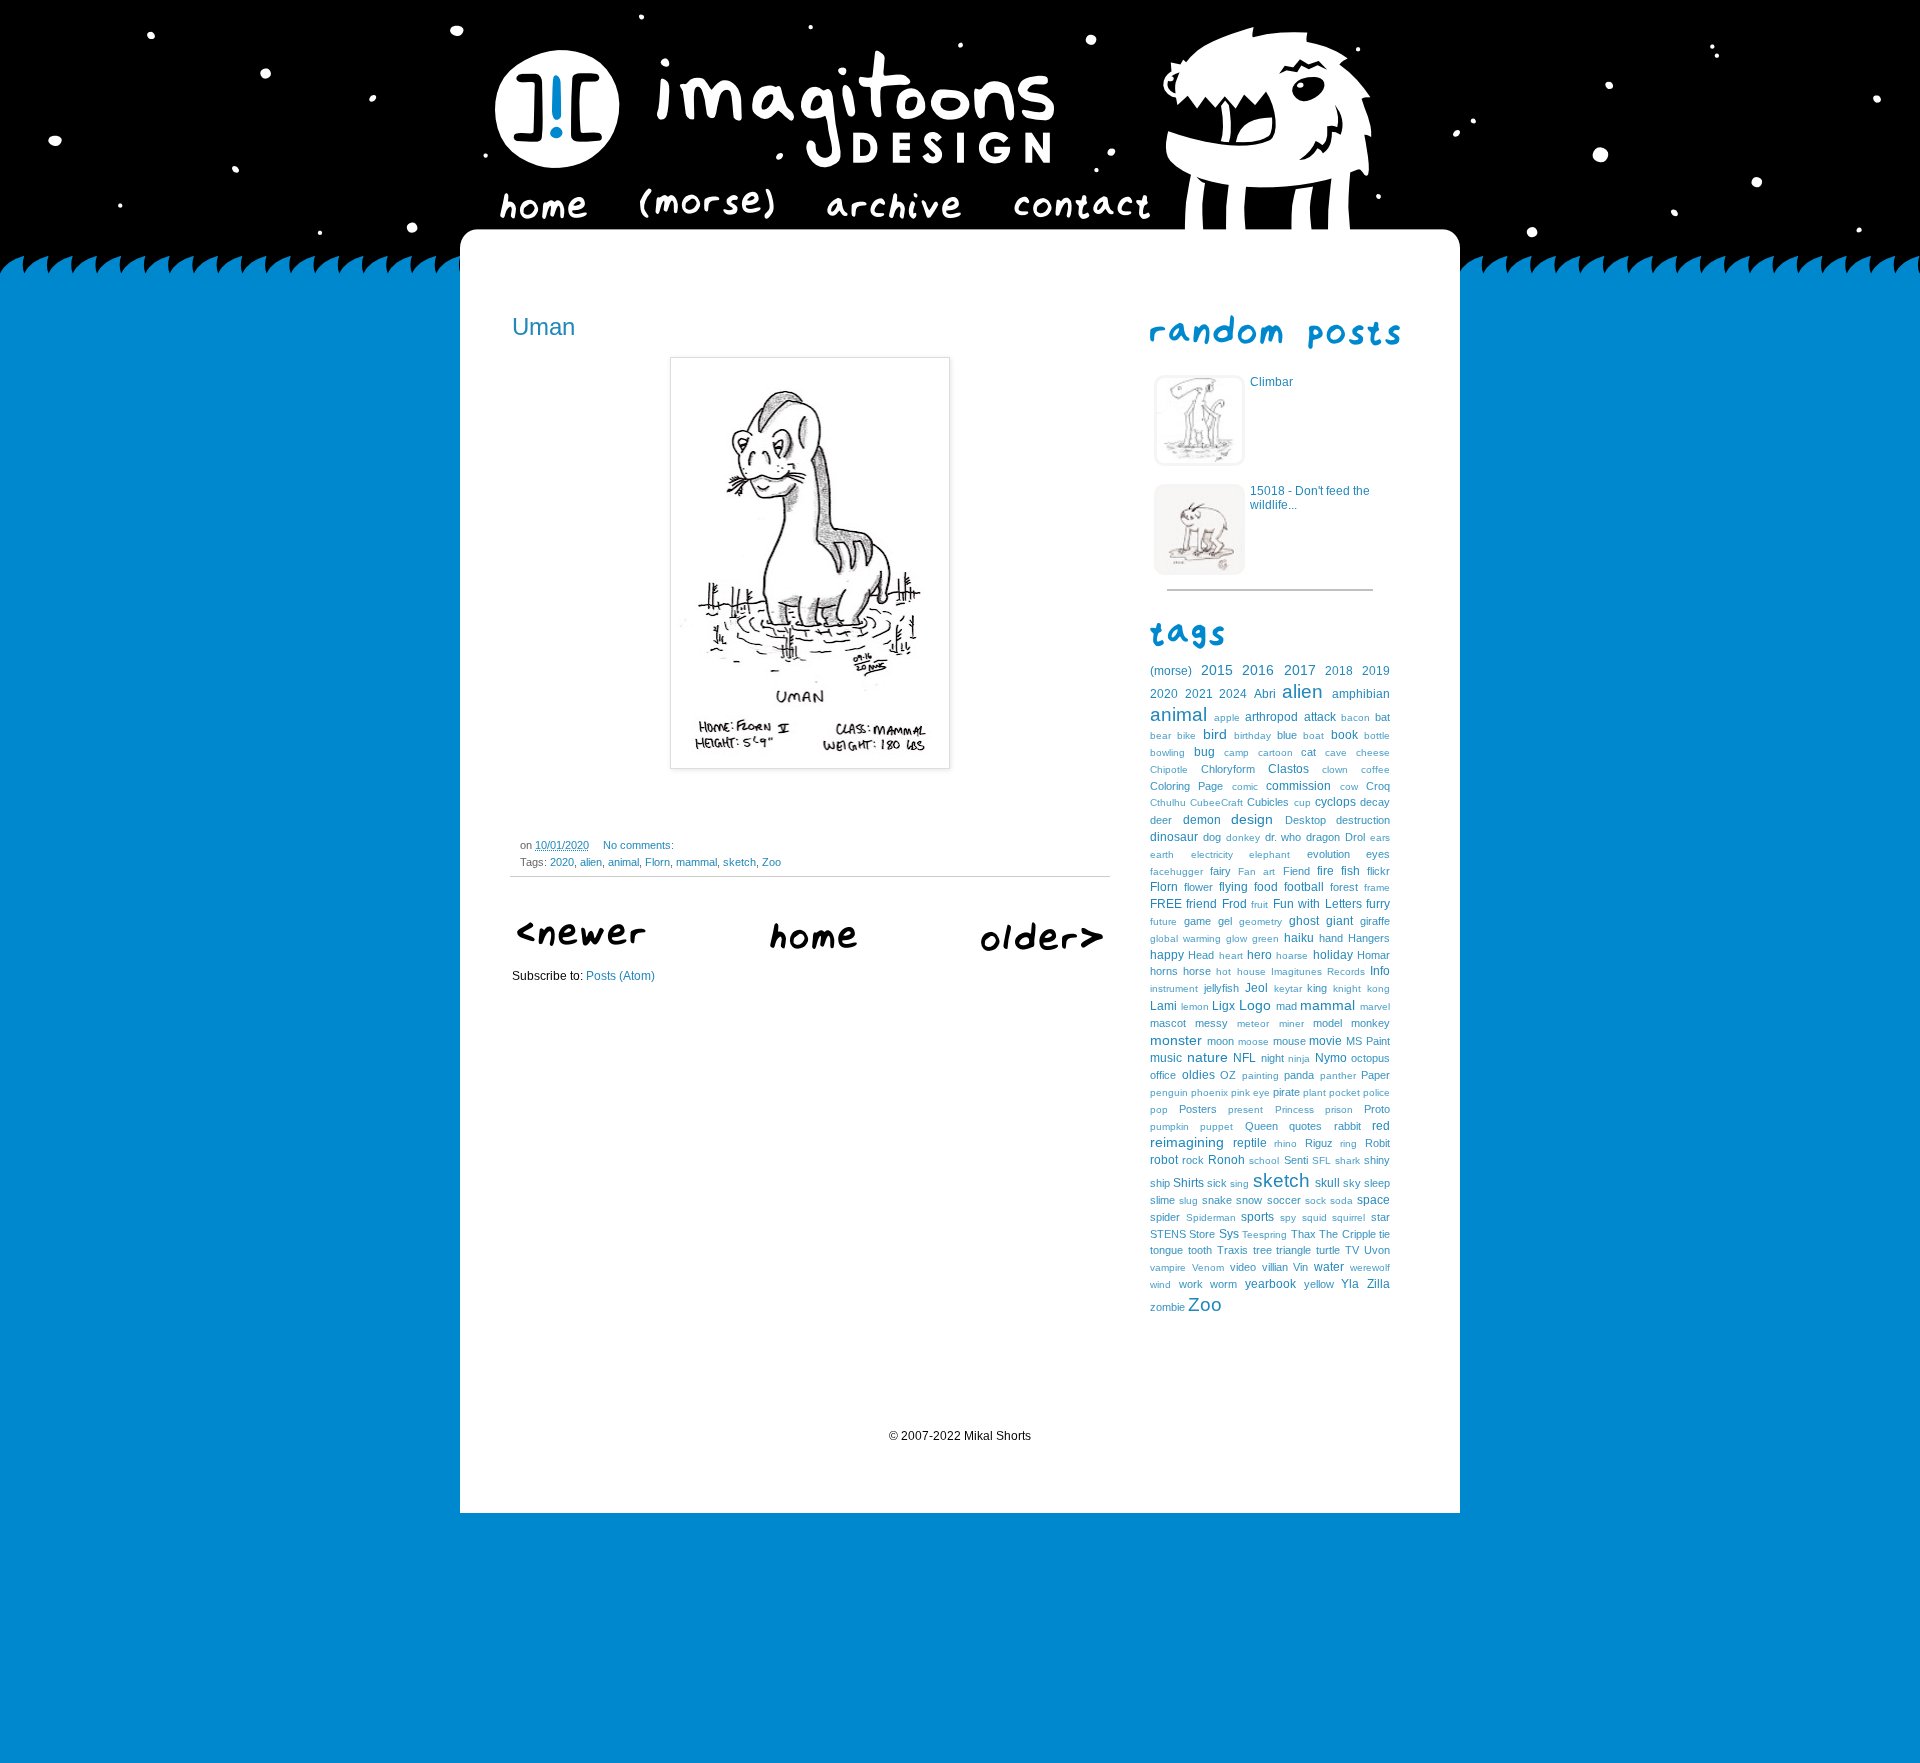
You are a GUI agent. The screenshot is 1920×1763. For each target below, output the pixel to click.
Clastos (1288, 769)
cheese (1373, 752)
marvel (1375, 1006)
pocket (1344, 1092)
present (1245, 1109)
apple (1227, 717)
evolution (1328, 854)
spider (1165, 1217)
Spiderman (1211, 1217)
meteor (1253, 1023)
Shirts (1188, 1183)
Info (1380, 971)
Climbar (1271, 382)
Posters (1198, 1109)
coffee (1375, 769)
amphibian (1361, 694)
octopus (1370, 1058)
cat (1308, 752)
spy (1288, 1217)
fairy (1220, 871)
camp (1236, 752)
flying (1233, 887)
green (1265, 938)
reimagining (1187, 1142)
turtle (1328, 1250)
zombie (1167, 1307)
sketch (739, 862)
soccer (1284, 1200)
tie (1384, 1234)
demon (1202, 820)
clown (1335, 769)
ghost (1304, 921)
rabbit (1347, 1126)
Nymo (1331, 1058)
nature (1207, 1057)
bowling (1167, 752)
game (1197, 921)
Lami (1163, 1006)
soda (1341, 1200)
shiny (1377, 1160)
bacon (1355, 717)
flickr (1378, 871)
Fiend (1296, 871)
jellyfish (1221, 988)
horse (1197, 971)
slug (1188, 1200)
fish (1350, 871)
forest (1344, 887)
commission (1298, 786)
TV (1352, 1250)
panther (1338, 1075)
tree (1262, 1250)
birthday (1252, 735)
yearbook (1270, 1284)
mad (1286, 1006)
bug (1204, 752)
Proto (1377, 1109)
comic (1245, 786)
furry (1378, 904)
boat (1313, 735)
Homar (1373, 955)
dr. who (1283, 837)
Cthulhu (1168, 802)
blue (1287, 735)
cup (1302, 802)
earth (1162, 854)
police (1376, 1092)
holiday (1333, 955)
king (1317, 988)
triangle (1293, 1250)
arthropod (1271, 717)
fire (1325, 871)
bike (1186, 735)
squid (1314, 1217)
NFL (1244, 1058)
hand (1331, 938)
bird (1215, 734)
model (1327, 1023)
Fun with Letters (1317, 904)
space (1373, 1200)
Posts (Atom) (620, 976)
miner (1291, 1023)
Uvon (1377, 1250)
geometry (1260, 921)
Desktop (1305, 820)
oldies (1198, 1075)
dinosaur (1174, 837)
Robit (1377, 1143)
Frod (1234, 904)
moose (1253, 1041)
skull (1327, 1183)
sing (1239, 1183)
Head (1201, 955)
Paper (1375, 1075)
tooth (1200, 1250)
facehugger (1176, 871)
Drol (1355, 837)
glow (1236, 938)
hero (1259, 955)
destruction (1363, 820)
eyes (1378, 854)
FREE (1166, 904)
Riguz (1319, 1143)
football (1304, 887)
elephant (1269, 854)
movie (1325, 1041)
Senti (1296, 1160)
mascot (1168, 1023)
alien (591, 862)
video (1243, 1267)
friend (1201, 904)
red (1381, 1126)
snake (1217, 1200)
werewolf (1370, 1267)
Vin (1300, 1267)
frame (1377, 887)
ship (1160, 1183)
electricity (1212, 854)
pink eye (1250, 1092)
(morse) (1171, 671)
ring (1348, 1143)
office (1163, 1075)
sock (1315, 1200)
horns (1164, 971)
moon (1220, 1041)
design (1252, 819)
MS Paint (1368, 1041)
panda (1299, 1075)
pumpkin (1169, 1126)
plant (1314, 1092)
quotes (1305, 1126)
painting (1260, 1075)
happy (1167, 955)
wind (1160, 1284)
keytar (1288, 988)
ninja (1299, 1058)
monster (1176, 1040)
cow (1349, 786)
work (1191, 1284)
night (1272, 1058)
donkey (1243, 837)
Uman (543, 326)
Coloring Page (1186, 786)
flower (1198, 887)
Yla (1350, 1284)
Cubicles (1268, 802)
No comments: (638, 845)
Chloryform (1228, 769)
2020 (562, 862)
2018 (1339, 671)
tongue (1166, 1250)
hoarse (1292, 955)
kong (1378, 988)
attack (1320, 717)
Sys (1229, 1234)
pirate (1286, 1092)
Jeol (1256, 988)
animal (623, 862)
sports (1257, 1217)
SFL (1321, 1160)
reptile (1250, 1143)
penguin (1169, 1092)
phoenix (1209, 1092)
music (1166, 1058)
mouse (1289, 1041)
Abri (1265, 694)
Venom (1208, 1267)
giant (1339, 921)
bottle (1377, 735)
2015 (1217, 670)
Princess (1294, 1109)
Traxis (1232, 1250)
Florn (657, 862)
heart (1231, 955)
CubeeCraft (1216, 802)
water (1329, 1267)
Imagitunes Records (1318, 971)
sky (1352, 1183)
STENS (1168, 1234)
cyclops (1335, 802)
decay (1375, 802)
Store (1202, 1234)
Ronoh (1226, 1160)
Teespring (1264, 1234)
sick (1217, 1183)
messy (1211, 1023)
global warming (1185, 938)
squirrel (1348, 1217)
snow (1249, 1200)
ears (1380, 837)
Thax (1303, 1234)
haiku (1299, 938)
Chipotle (1169, 769)
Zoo (771, 862)
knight (1347, 988)
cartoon (1275, 752)
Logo (1255, 1005)
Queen (1261, 1126)
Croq (1378, 786)
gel (1225, 921)
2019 (1376, 671)
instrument (1174, 988)
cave (1336, 752)
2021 (1199, 694)
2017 (1300, 670)
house (1251, 971)
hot (1223, 971)
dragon (1323, 837)
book (1344, 735)
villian (1275, 1267)
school (1264, 1160)
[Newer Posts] (581, 942)
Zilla (1378, 1284)
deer (1161, 820)
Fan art (1256, 871)
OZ (1228, 1075)
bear (1160, 735)
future (1163, 921)
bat (1382, 717)
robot (1164, 1160)
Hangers (1369, 938)
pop (1159, 1109)
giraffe (1375, 921)
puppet (1216, 1126)
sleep (1377, 1183)
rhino (1285, 1143)
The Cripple (1347, 1234)
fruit (1259, 904)
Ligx (1223, 1006)
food (1266, 887)
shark (1347, 1160)
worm (1223, 1284)
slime (1162, 1200)
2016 (1258, 670)
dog (1212, 837)
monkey (1370, 1023)
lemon (1195, 1006)
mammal (696, 862)
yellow (1319, 1284)
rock (1193, 1160)
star (1380, 1217)
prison (1339, 1109)
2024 (1233, 694)
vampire (1168, 1267)
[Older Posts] (1042, 947)
